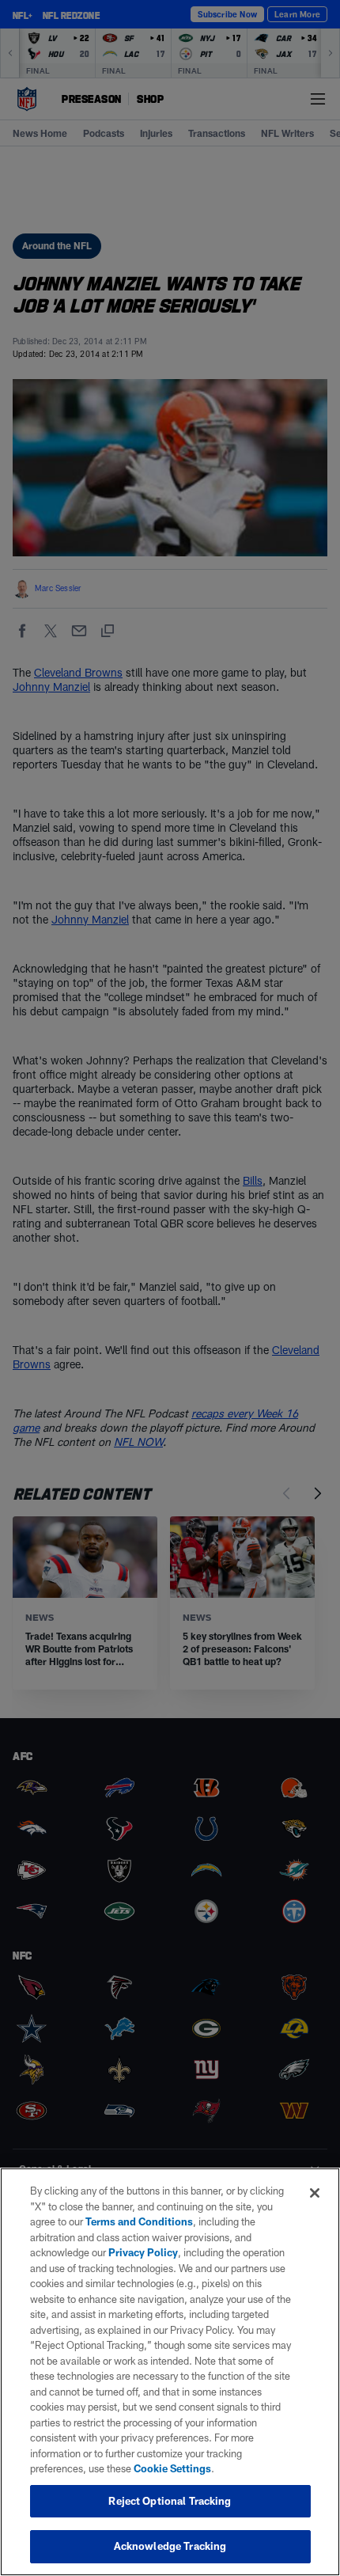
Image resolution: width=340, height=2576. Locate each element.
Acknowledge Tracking (170, 2546)
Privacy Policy (143, 2252)
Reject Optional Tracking (170, 2501)
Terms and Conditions (139, 2221)
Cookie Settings (172, 2468)
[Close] (315, 2193)
